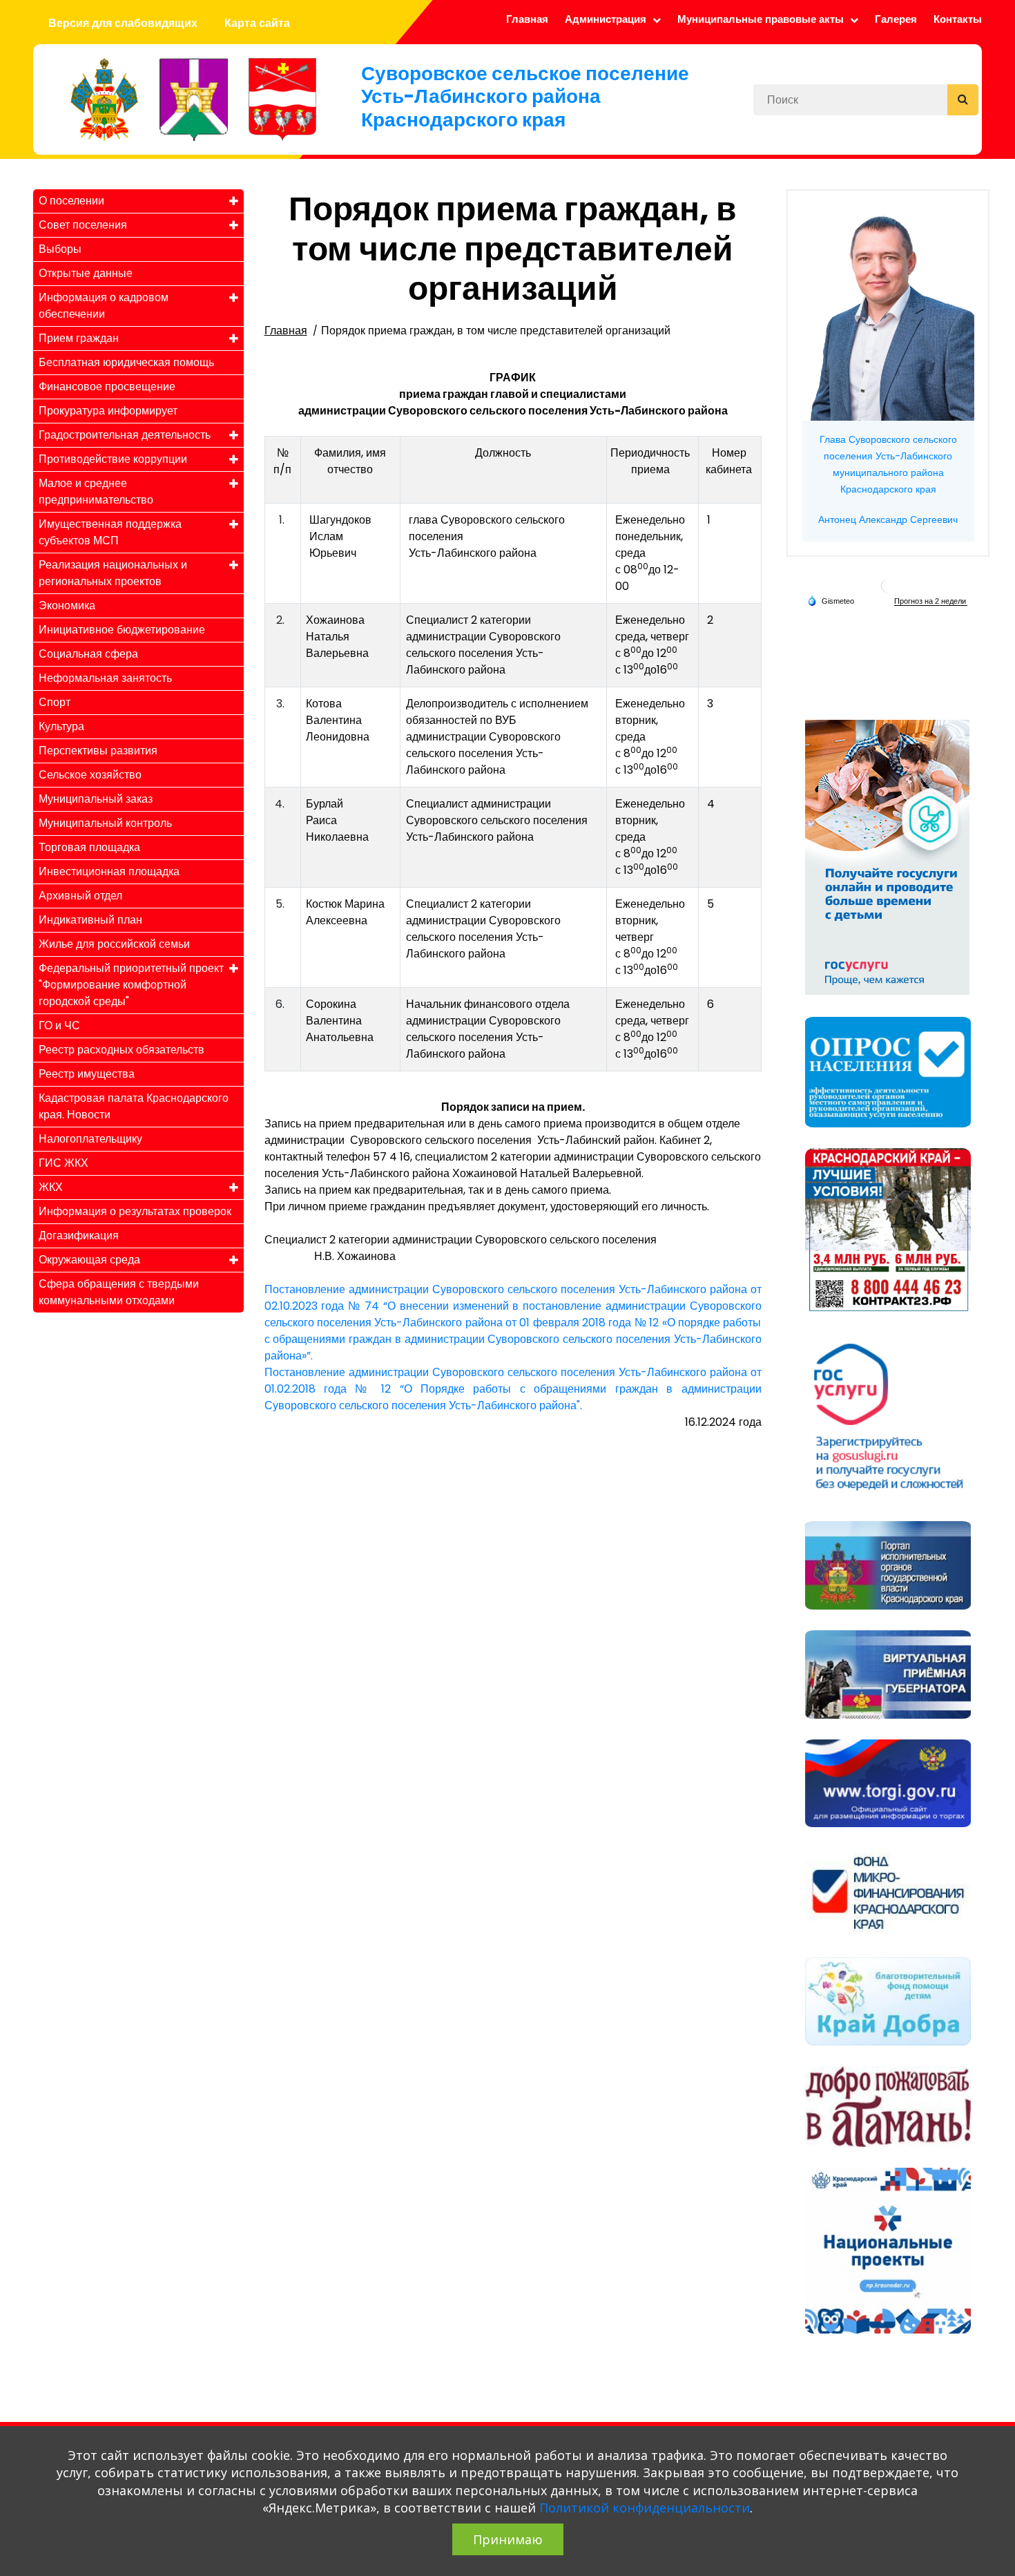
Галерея (896, 19)
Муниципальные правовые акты (762, 19)
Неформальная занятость (105, 678)
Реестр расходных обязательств (122, 1050)
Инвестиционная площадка (109, 871)
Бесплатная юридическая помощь (126, 362)
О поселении (71, 201)
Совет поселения (83, 225)
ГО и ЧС (59, 1025)
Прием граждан (79, 338)
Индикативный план (90, 920)
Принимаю (508, 2539)
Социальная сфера (88, 654)
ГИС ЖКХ (64, 1163)
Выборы (60, 249)
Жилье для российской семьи (114, 944)
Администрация (607, 19)
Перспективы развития (98, 751)
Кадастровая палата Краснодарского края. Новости (134, 1106)
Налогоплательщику (90, 1139)
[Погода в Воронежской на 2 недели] (931, 601)
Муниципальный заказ (96, 799)
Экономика (67, 605)
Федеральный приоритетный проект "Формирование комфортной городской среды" (131, 985)
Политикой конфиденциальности (645, 2508)
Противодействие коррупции (113, 459)
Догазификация (79, 1235)
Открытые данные (86, 273)
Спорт (55, 702)
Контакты (958, 19)
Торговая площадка (89, 847)
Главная (527, 19)
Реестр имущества (87, 1074)
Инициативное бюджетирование (122, 630)
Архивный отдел (80, 896)
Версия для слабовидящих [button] (123, 23)
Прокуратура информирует (108, 411)
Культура (61, 726)
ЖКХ (51, 1187)
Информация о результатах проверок (135, 1211)
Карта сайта (257, 23)
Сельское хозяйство (90, 775)
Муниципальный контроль (105, 823)
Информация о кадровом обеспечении (104, 306)
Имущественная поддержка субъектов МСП (110, 532)
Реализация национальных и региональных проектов (113, 573)
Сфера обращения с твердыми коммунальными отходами (119, 1292)
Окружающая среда (89, 1260)
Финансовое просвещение (107, 387)
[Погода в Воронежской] (888, 585)
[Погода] (831, 600)
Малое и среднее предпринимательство (96, 492)
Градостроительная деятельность (125, 435)
